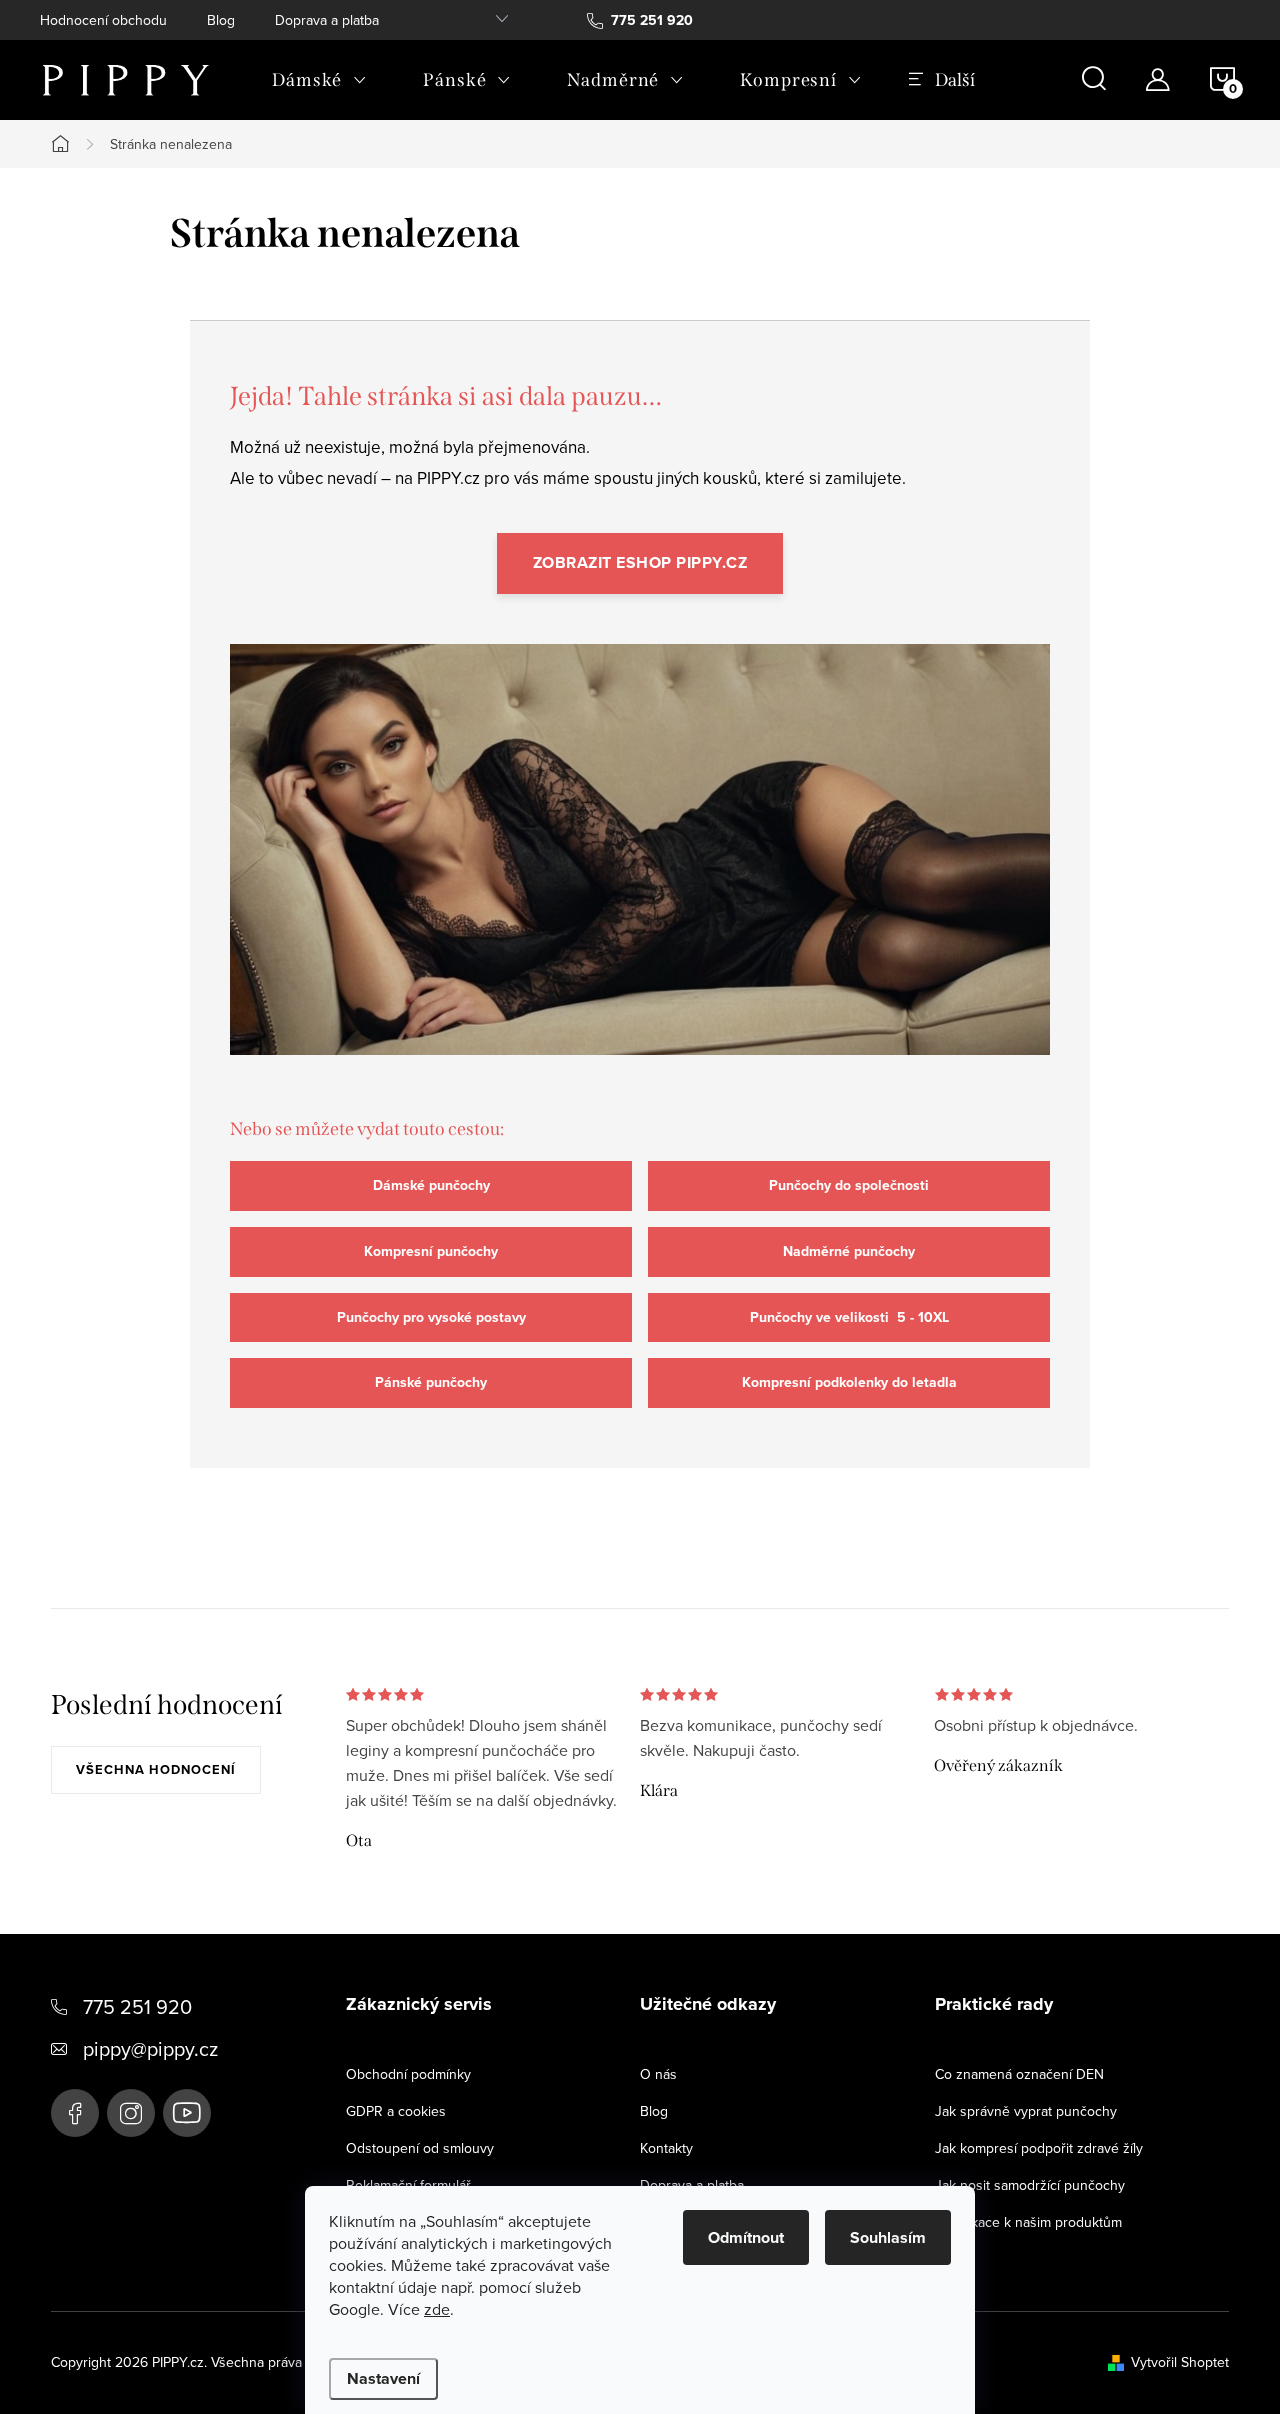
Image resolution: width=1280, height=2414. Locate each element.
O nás (658, 2074)
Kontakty (666, 2148)
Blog (221, 20)
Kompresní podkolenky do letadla (849, 1382)
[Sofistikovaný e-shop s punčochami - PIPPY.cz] (640, 868)
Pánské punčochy (431, 1382)
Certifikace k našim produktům (1028, 2222)
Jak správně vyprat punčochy (1026, 2111)
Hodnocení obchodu (103, 20)
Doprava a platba (327, 20)
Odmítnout (746, 2237)
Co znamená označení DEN (1019, 2074)
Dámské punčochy (431, 1185)
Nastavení (383, 2378)
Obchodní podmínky (408, 2074)
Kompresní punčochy (431, 1251)
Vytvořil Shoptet (1180, 2362)
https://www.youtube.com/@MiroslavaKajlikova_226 (187, 2113)
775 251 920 (137, 2006)
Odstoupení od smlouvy (420, 2148)
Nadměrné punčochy (849, 1251)
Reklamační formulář (408, 2185)
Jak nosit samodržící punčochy (1030, 2185)
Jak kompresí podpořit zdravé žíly (1039, 2148)
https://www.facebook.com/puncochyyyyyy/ (75, 2113)
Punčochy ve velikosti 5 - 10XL (849, 1317)
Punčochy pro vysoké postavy (431, 1317)
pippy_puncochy (131, 2113)
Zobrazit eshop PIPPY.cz (640, 562)
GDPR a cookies (396, 2111)
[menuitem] (319, 80)
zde (437, 2309)
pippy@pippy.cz (150, 2048)
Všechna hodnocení (156, 1769)
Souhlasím (888, 2237)
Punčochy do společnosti (849, 1185)
